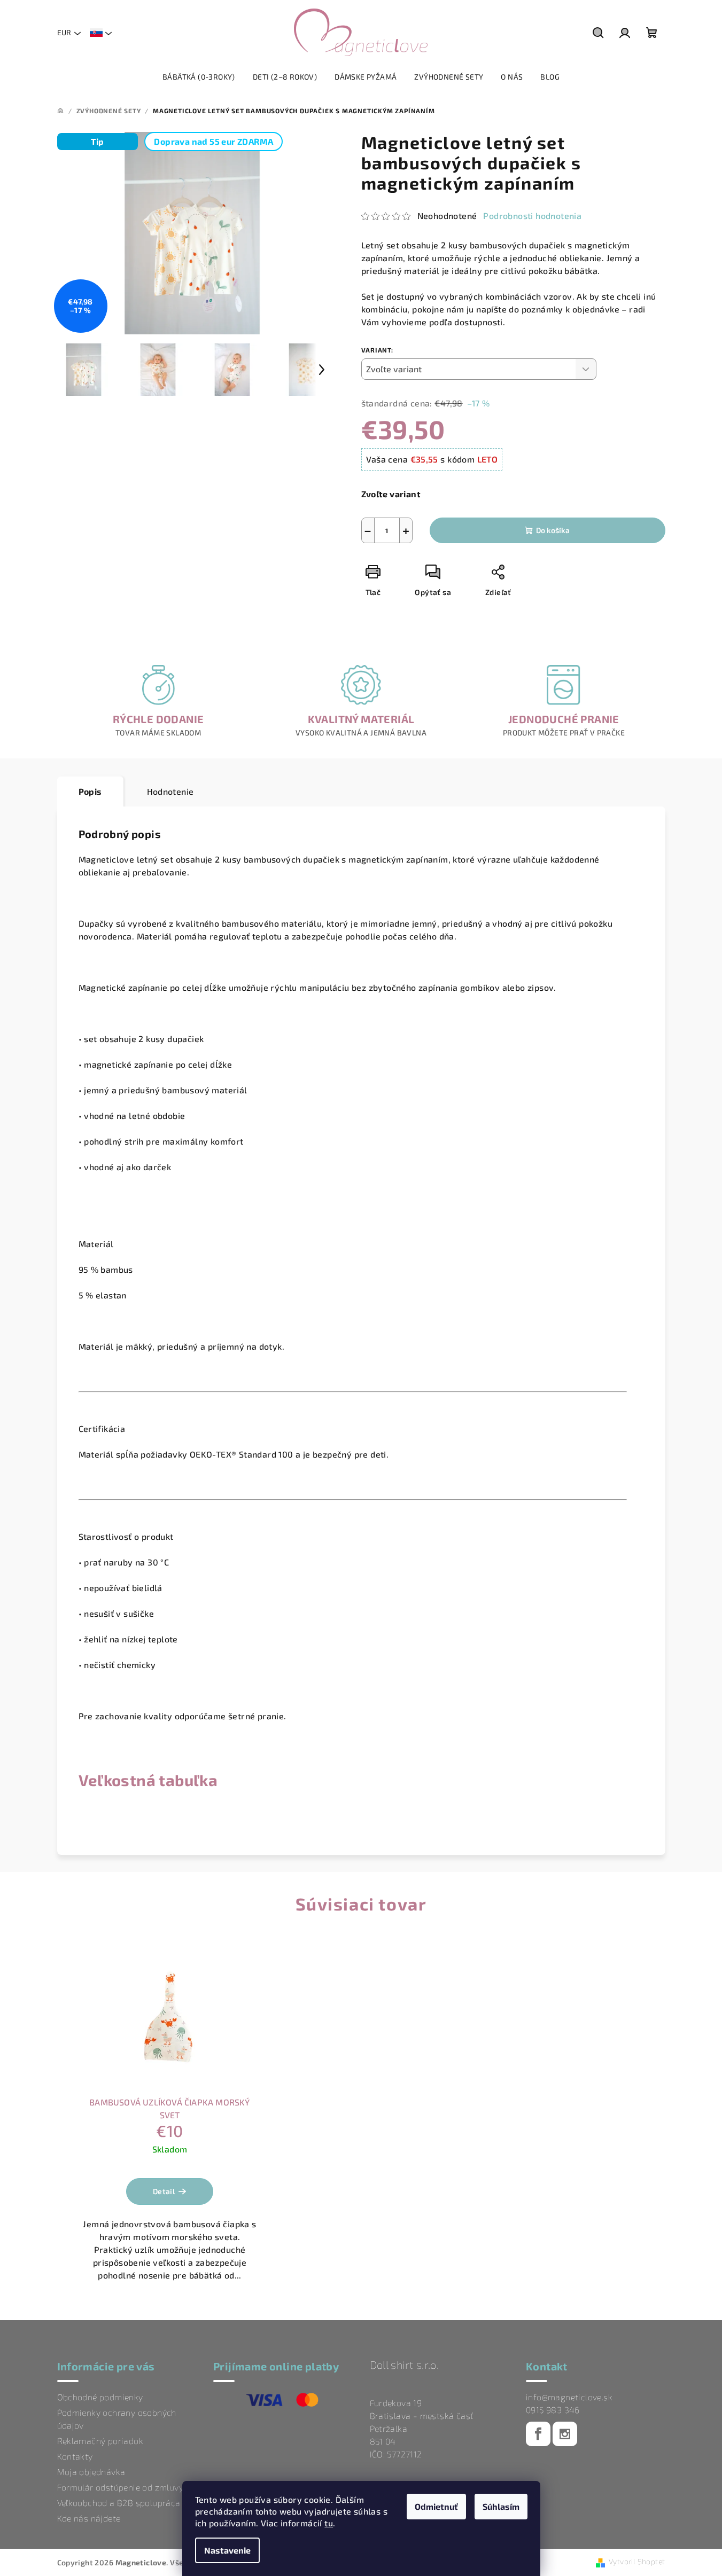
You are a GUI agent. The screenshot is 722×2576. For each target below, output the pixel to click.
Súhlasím (501, 2506)
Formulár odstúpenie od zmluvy (121, 2487)
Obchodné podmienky (100, 2397)
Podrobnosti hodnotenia (532, 216)
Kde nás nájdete (89, 2518)
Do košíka (553, 530)
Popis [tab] (90, 791)
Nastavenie (227, 2550)
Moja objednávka (91, 2472)
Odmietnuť (436, 2506)
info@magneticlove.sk (569, 2397)
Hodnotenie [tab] (170, 791)
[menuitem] (199, 77)
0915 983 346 (553, 2410)
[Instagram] (565, 2434)
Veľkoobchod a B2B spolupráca (119, 2503)
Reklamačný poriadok (100, 2441)
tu (329, 2523)
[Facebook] (538, 2434)
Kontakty (75, 2456)
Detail (164, 2191)
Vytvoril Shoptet (637, 2561)
